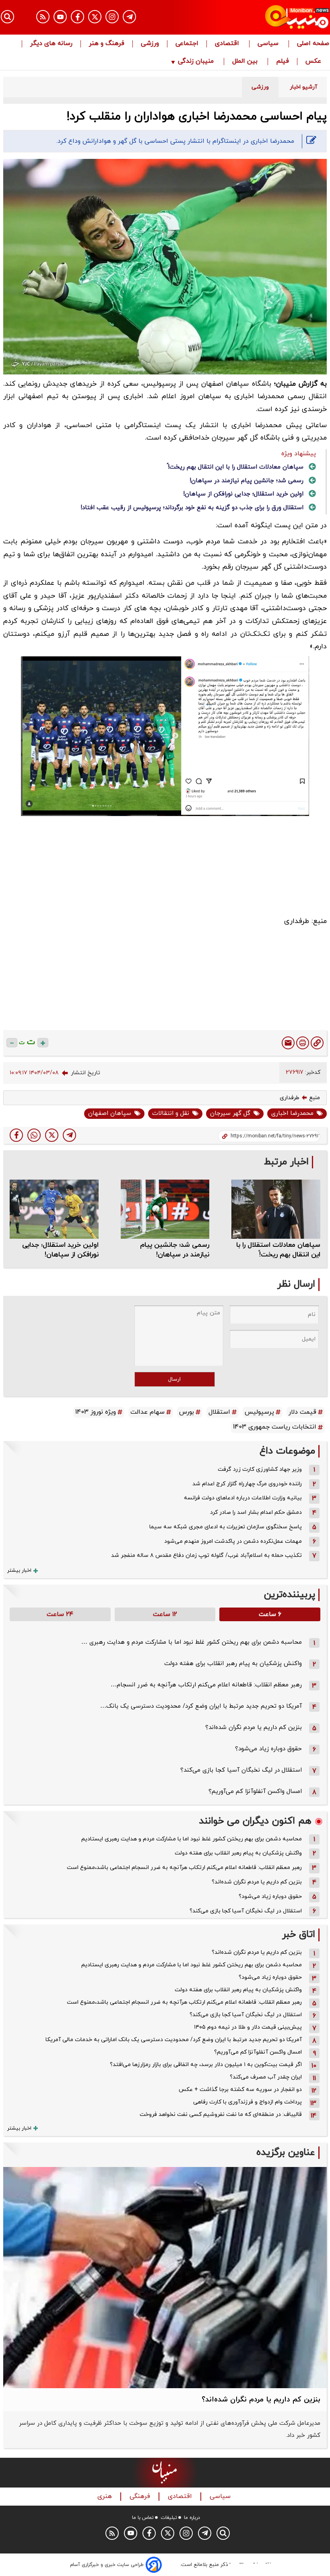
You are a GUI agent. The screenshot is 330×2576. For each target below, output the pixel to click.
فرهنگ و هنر (107, 44)
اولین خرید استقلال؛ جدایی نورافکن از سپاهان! (243, 494)
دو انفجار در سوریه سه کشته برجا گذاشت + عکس (240, 2090)
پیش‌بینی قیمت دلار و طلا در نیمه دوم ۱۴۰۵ (248, 2027)
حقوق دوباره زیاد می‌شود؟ (268, 1749)
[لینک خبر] (317, 1043)
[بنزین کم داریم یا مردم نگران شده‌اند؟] (165, 2278)
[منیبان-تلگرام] (129, 17)
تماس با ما (143, 2518)
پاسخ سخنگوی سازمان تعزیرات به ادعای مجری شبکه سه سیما (226, 1527)
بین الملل (246, 62)
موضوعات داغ (287, 1451)
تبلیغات (169, 2518)
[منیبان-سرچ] (223, 2533)
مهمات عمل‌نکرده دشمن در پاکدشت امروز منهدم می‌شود (233, 1541)
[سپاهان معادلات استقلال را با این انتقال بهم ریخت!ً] (276, 1209)
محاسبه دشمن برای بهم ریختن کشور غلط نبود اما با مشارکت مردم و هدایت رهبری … (192, 1642)
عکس (313, 62)
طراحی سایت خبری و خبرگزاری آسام (107, 2565)
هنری (106, 2497)
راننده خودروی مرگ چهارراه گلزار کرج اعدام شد (247, 1484)
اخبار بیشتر (19, 1571)
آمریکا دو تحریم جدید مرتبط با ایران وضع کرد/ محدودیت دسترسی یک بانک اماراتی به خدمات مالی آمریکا (174, 2040)
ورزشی (150, 44)
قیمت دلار (302, 1412)
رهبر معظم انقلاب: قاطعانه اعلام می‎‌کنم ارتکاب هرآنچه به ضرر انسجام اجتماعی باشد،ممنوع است (184, 1868)
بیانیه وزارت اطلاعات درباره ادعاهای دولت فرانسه (243, 1498)
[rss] (43, 17)
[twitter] (52, 1135)
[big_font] (43, 1043)
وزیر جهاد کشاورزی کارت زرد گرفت (260, 1469)
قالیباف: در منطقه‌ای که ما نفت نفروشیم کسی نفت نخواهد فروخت (221, 2114)
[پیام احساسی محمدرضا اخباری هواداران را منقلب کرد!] (69, 1135)
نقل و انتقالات (171, 1113)
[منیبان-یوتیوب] (60, 17)
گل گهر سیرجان (230, 1113)
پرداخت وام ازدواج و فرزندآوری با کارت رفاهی (248, 2102)
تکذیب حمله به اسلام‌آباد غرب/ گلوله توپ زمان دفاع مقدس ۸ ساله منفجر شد (206, 1555)
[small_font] (12, 1043)
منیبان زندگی (196, 62)
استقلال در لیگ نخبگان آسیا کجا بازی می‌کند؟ (241, 1770)
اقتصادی (228, 44)
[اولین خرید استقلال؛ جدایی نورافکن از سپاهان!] (54, 1209)
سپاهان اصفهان (110, 1113)
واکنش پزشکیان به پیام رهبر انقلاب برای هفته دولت (233, 1664)
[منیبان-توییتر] (95, 17)
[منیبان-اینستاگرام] (112, 17)
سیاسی (269, 44)
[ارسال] (288, 1043)
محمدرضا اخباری (292, 1113)
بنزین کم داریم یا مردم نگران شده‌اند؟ (254, 1728)
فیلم (283, 62)
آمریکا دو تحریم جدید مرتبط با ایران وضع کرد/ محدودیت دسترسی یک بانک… (201, 1706)
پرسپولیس (259, 1412)
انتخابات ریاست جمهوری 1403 (275, 1427)
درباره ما (192, 2518)
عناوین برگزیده (286, 2153)
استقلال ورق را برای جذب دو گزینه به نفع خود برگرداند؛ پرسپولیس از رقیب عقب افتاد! (192, 508)
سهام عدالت (147, 1412)
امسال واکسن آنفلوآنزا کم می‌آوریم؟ (255, 1792)
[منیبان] (280, 17)
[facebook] (16, 1135)
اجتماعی (187, 44)
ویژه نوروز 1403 (96, 1412)
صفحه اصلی (313, 44)
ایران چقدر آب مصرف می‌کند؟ (266, 2077)
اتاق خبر (299, 1935)
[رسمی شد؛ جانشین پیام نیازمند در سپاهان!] (165, 1209)
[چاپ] (303, 1043)
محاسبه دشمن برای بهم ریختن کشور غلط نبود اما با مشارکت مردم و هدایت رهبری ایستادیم (192, 1839)
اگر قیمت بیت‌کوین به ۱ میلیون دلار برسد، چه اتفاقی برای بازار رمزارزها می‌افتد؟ (206, 2065)
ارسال (174, 1379)
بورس (187, 1412)
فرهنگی (141, 2497)
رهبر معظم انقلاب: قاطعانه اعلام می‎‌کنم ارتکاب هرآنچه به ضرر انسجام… (206, 1685)
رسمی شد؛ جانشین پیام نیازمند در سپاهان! (246, 481)
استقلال (219, 1412)
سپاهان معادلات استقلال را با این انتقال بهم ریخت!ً (236, 467)
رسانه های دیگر (51, 44)
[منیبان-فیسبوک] (77, 17)
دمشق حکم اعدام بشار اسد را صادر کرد (256, 1512)
